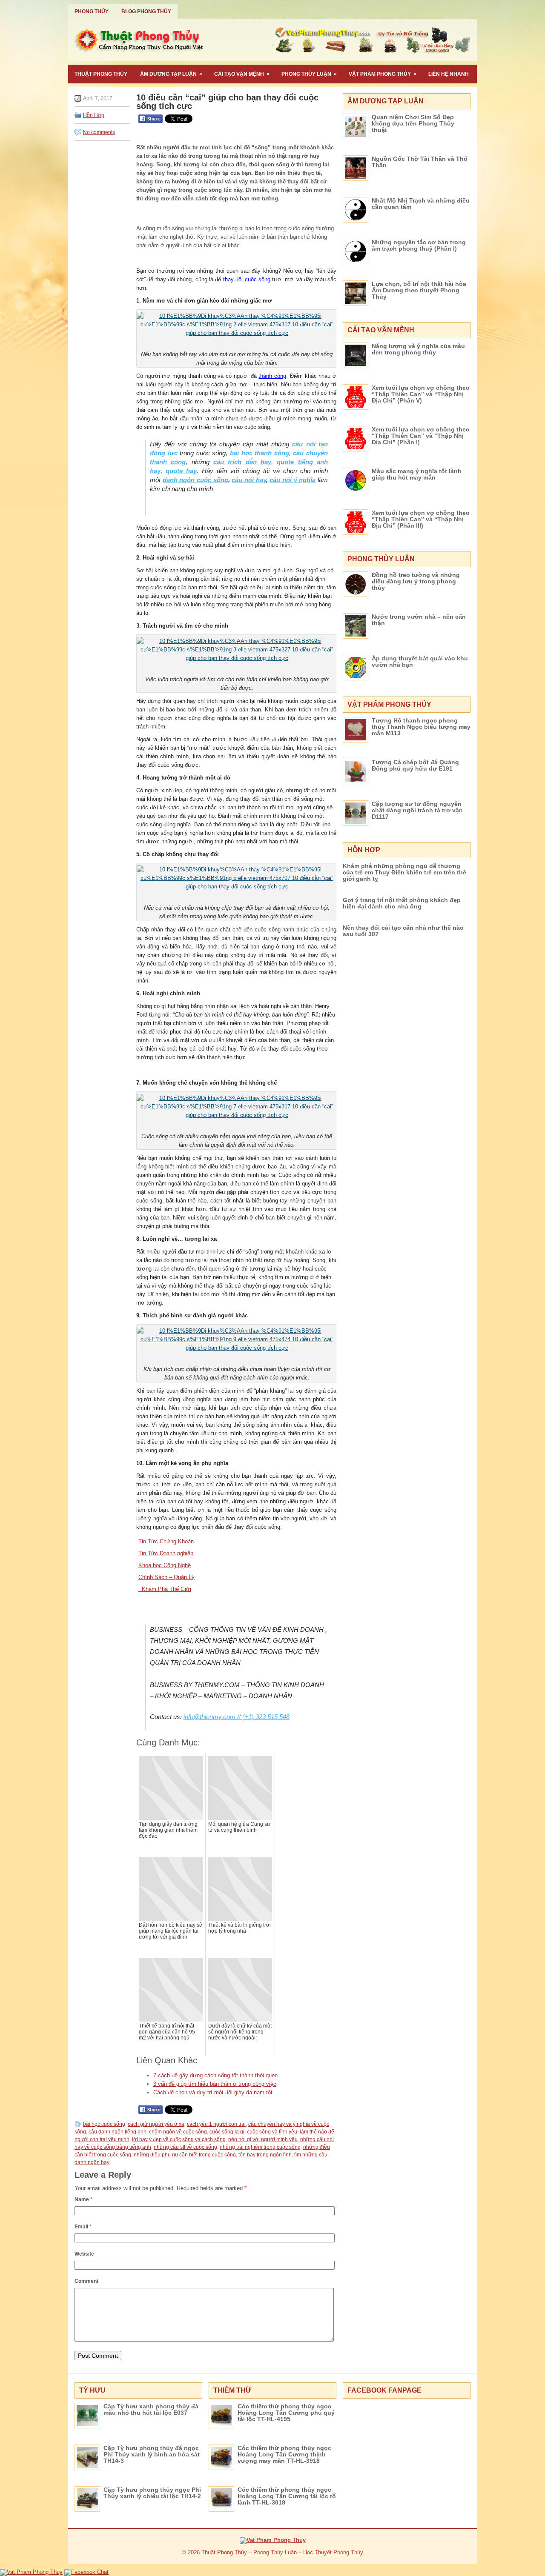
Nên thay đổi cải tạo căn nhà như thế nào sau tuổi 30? (403, 931)
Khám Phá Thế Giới (165, 1589)
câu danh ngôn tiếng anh (118, 2132)
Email (83, 2227)
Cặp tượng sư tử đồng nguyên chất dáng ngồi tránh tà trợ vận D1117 (417, 810)
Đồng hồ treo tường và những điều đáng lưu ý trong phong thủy (416, 581)
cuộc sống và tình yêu (272, 2132)
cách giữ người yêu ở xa (156, 2124)
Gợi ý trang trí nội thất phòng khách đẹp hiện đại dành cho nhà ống (402, 903)
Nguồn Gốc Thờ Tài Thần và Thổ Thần (420, 162)
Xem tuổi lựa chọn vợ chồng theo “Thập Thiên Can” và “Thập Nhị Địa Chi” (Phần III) (421, 519)
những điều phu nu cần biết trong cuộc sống (185, 2155)
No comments (99, 132)
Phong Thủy (92, 11)
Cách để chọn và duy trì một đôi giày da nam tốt (213, 2092)
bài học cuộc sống (104, 2124)
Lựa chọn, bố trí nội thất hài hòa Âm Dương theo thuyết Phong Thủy (419, 290)
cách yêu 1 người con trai (216, 2124)
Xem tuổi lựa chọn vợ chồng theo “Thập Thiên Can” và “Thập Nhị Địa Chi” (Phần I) (421, 436)
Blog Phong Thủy (146, 11)
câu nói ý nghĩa (293, 480)
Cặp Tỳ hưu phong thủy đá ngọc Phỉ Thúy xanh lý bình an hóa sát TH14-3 (152, 2454)
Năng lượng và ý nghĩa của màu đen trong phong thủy (418, 349)
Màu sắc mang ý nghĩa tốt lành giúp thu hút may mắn (417, 474)
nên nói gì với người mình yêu (263, 2139)
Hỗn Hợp (94, 115)
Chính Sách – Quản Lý (166, 1577)
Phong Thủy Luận (309, 74)
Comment (86, 2281)
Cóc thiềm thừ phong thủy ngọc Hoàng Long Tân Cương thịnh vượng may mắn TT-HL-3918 (284, 2454)
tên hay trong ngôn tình (265, 2155)
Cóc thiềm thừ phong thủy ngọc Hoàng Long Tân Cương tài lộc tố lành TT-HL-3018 (287, 2496)
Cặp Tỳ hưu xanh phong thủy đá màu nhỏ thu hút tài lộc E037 (151, 2409)
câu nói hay (249, 480)
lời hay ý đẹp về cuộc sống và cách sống (179, 2139)
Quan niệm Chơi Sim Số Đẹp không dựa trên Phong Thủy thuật (413, 123)
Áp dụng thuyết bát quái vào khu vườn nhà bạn (420, 661)
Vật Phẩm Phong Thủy (383, 74)
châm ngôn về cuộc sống (178, 2132)
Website (84, 2254)
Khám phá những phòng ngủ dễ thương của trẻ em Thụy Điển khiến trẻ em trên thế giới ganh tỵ (404, 872)
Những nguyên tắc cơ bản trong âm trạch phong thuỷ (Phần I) (419, 245)
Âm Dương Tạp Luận (171, 74)
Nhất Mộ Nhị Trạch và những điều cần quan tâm (421, 204)
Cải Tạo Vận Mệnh (242, 74)
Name (83, 2199)
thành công (272, 376)
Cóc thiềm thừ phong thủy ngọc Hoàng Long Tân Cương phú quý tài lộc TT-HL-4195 (286, 2413)
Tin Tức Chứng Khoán (166, 1541)
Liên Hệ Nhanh (449, 74)
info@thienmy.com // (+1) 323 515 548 (237, 1717)
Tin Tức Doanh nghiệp (166, 1553)
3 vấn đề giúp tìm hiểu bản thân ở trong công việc (215, 2084)
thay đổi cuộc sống (248, 279)
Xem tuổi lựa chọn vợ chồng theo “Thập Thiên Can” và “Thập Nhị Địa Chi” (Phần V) (421, 394)
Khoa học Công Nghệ (165, 1565)
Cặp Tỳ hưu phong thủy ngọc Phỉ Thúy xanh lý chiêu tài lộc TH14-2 (152, 2493)
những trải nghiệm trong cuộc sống (260, 2147)
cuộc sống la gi (227, 2132)
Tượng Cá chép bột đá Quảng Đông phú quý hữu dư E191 (415, 765)
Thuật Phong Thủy (101, 74)
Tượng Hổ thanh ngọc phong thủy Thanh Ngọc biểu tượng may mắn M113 (421, 727)
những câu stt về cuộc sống (185, 2147)
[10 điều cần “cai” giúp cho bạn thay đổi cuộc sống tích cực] (237, 324)
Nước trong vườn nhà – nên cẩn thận (419, 620)
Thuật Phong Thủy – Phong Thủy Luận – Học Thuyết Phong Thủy (282, 2552)
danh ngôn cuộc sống (195, 480)
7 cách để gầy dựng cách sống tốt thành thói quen (215, 2075)
